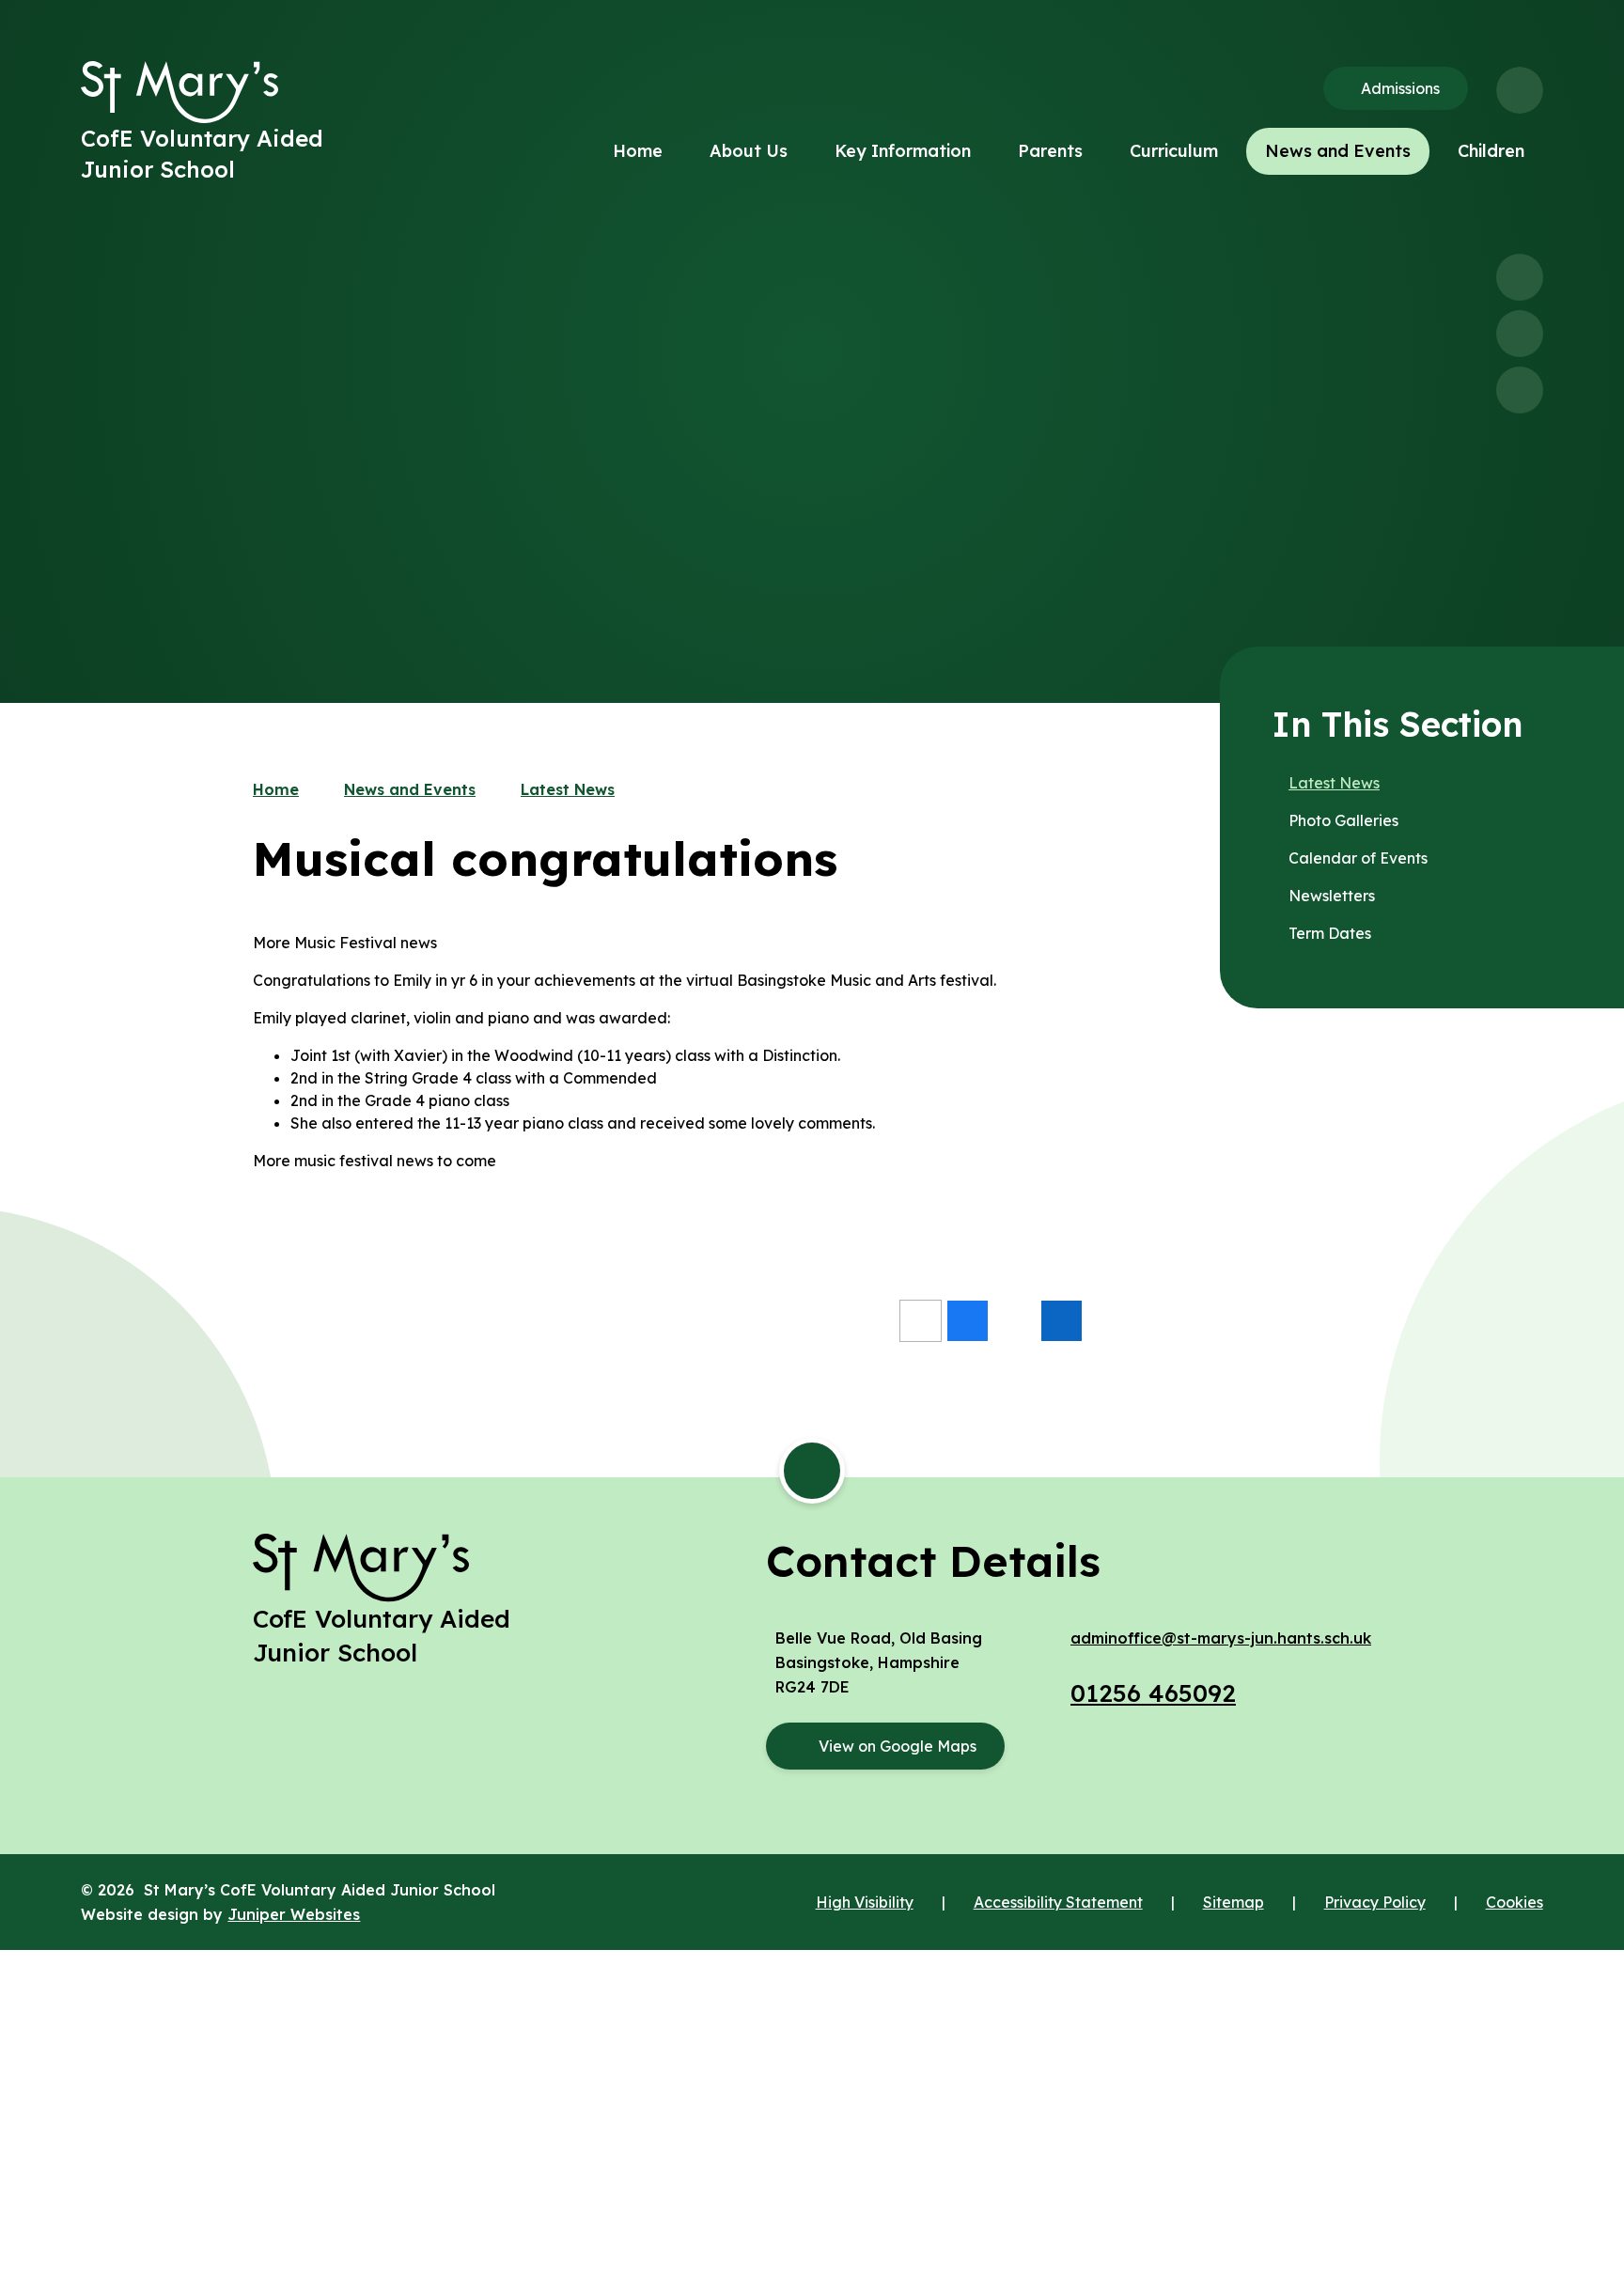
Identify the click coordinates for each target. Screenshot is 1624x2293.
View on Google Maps (898, 1746)
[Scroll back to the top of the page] (812, 1471)
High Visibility (865, 1902)
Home (276, 789)
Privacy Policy (1375, 1902)
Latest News (568, 789)
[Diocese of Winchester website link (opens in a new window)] (812, 2016)
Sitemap (1234, 1902)
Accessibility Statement (1058, 1902)
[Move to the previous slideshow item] (1520, 277)
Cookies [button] (1515, 1902)
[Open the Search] (1520, 90)
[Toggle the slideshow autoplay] (1520, 390)
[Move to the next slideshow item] (1520, 334)
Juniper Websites (294, 1914)
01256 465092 (1153, 1693)
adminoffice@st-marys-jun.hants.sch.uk (1221, 1638)
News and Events (410, 789)
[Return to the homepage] (180, 92)
